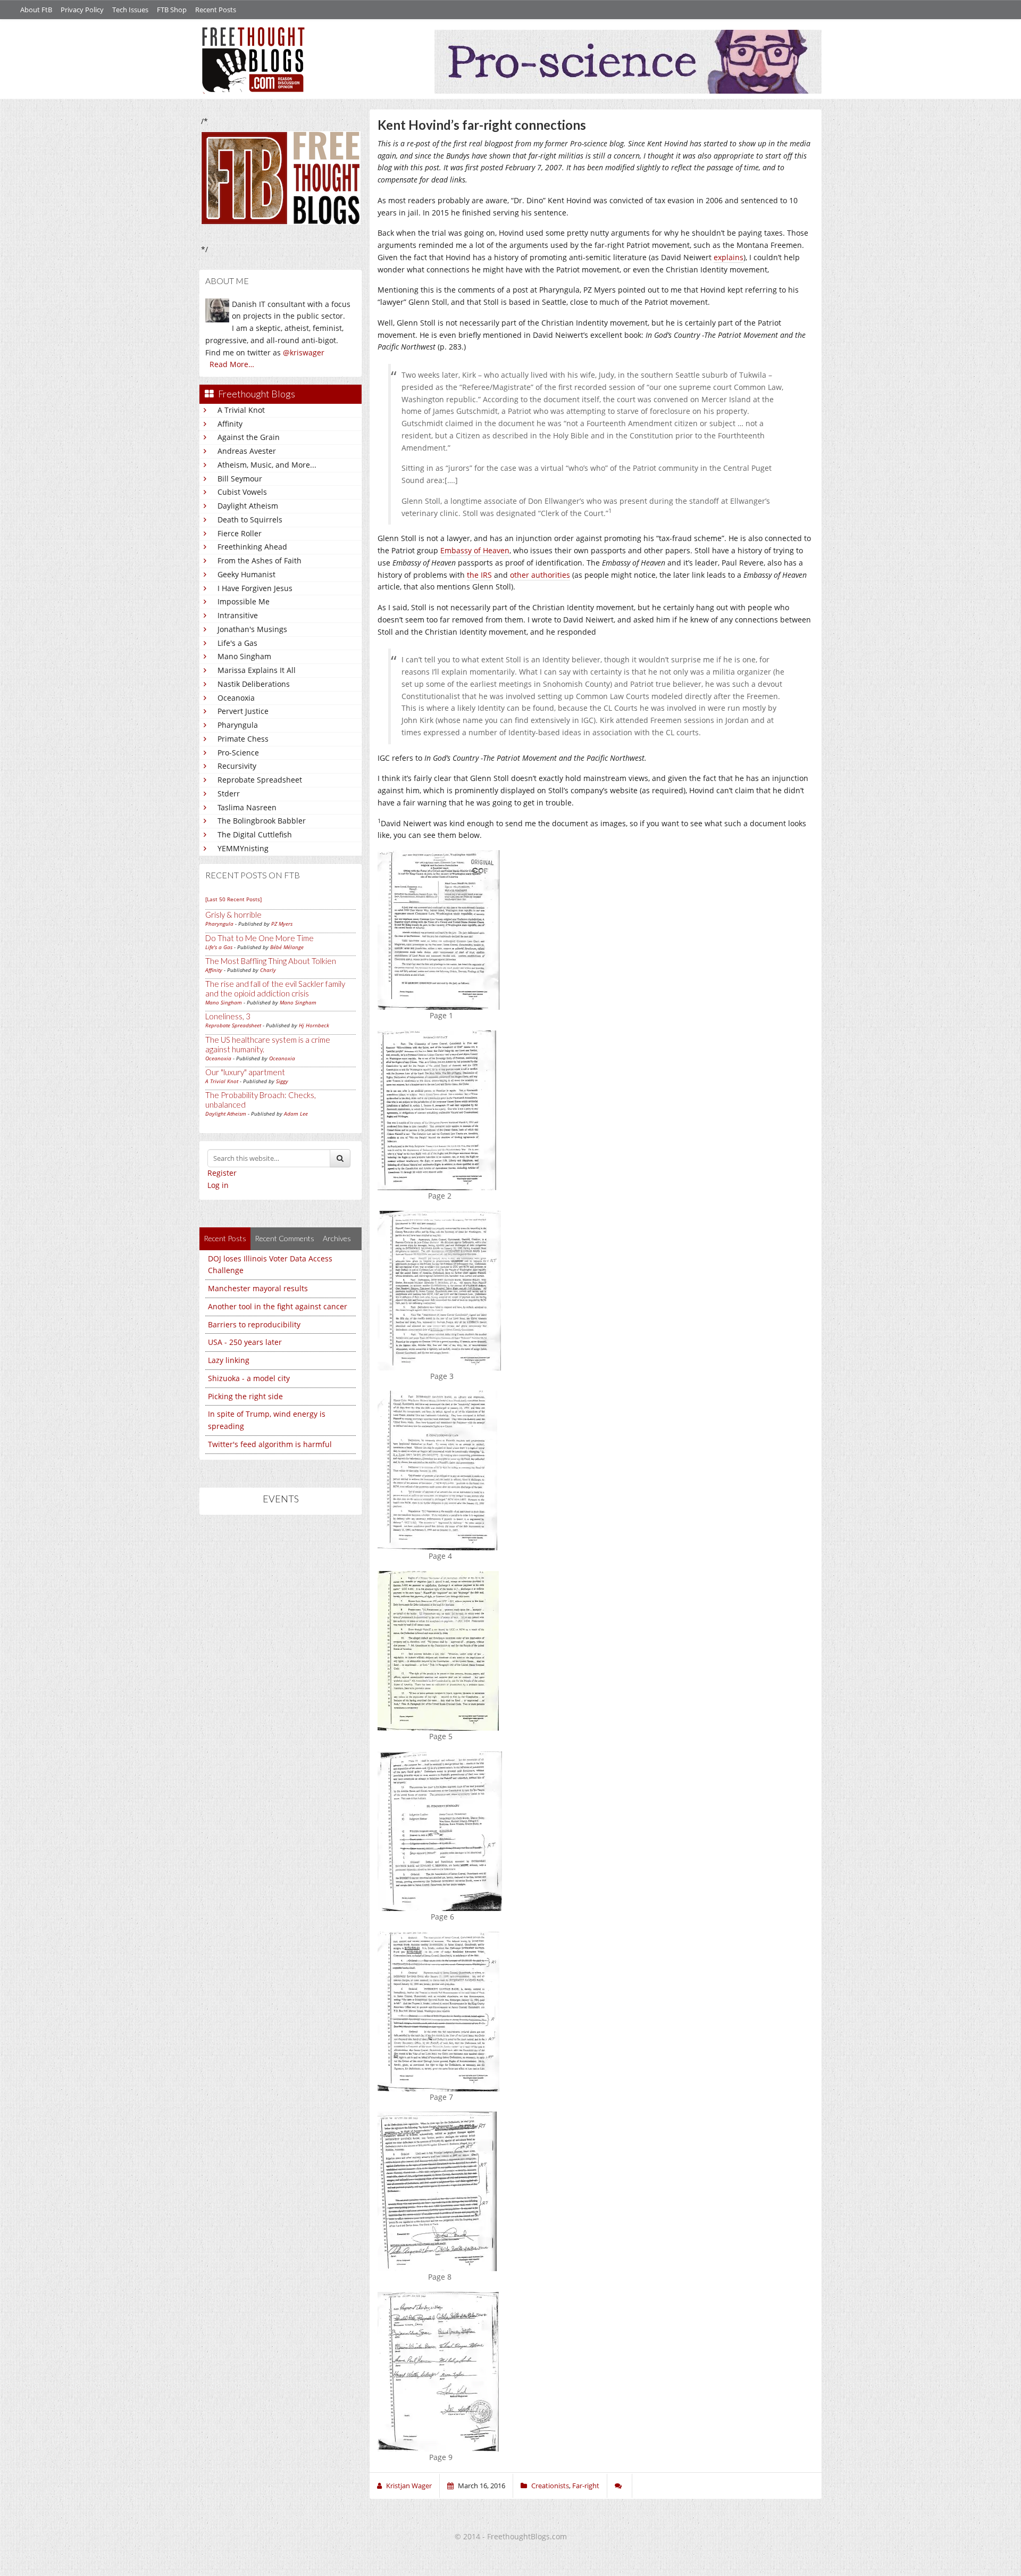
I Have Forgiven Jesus (255, 588)
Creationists (550, 2486)
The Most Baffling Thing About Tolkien (271, 961)
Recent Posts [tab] (225, 1238)
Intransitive (238, 615)
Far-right (586, 2486)
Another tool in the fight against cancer (278, 1306)
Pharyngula (238, 725)
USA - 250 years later (245, 1342)
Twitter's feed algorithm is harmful (270, 1444)
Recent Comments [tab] (284, 1238)
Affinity (230, 424)
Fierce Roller (240, 533)
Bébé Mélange (287, 947)
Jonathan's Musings (252, 629)
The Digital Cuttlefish (255, 834)
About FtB (36, 10)
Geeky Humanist (246, 574)
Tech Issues (130, 10)
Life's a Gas (237, 643)
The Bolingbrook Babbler (262, 821)
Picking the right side (245, 1396)
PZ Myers (282, 924)
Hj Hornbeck (314, 1025)
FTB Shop (172, 10)
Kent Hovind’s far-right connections (482, 125)
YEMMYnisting (243, 848)
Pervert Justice (243, 711)
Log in (218, 1185)
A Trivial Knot (241, 410)
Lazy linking (229, 1360)
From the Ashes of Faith (260, 560)
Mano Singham (244, 656)
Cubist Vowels (242, 492)
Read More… (232, 364)
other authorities (540, 575)
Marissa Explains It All (257, 670)
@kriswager (304, 352)
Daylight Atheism (248, 506)
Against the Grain (249, 437)
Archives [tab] (337, 1238)
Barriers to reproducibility (254, 1324)
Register (222, 1173)
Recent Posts (216, 10)
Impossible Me (244, 601)
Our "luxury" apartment (245, 1072)
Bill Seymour (240, 479)
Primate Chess (243, 739)
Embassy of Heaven (475, 550)
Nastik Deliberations (254, 684)
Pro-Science (238, 753)
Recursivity (237, 766)
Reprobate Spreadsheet (260, 780)
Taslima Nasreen (247, 807)
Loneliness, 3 (228, 1016)
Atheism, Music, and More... (267, 465)
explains (729, 257)
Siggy (282, 1081)
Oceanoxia (236, 698)
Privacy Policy (82, 10)
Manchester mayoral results (258, 1288)
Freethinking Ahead (252, 547)
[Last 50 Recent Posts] (233, 899)
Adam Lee (296, 1114)
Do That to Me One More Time (260, 938)
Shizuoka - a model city (249, 1378)
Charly (268, 970)
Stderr (229, 793)
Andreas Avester (247, 451)
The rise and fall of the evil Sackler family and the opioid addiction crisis (275, 988)
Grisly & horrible (233, 915)
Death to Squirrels (250, 520)
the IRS (479, 575)
